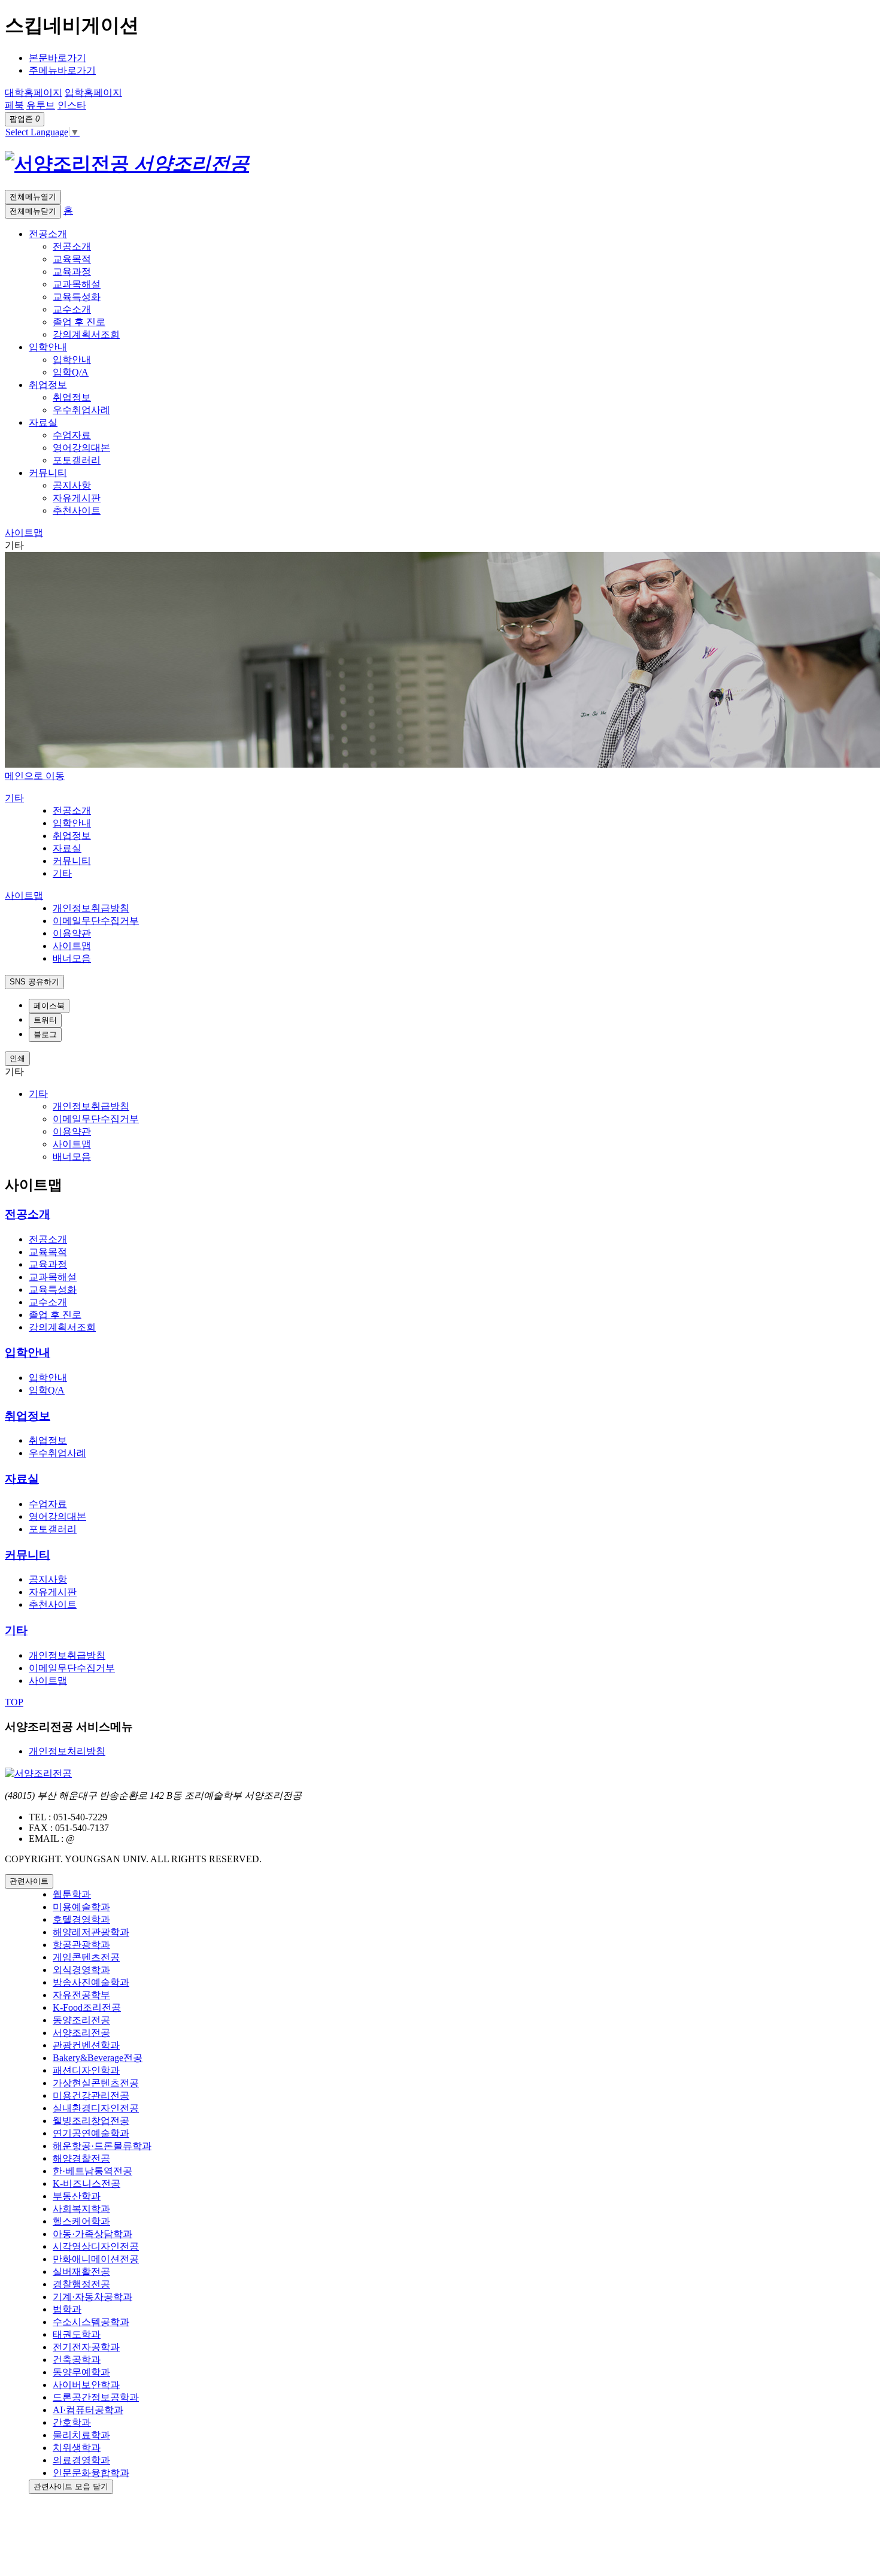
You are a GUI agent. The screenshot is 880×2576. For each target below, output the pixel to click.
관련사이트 (29, 1881)
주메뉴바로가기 (62, 70)
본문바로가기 (57, 58)
